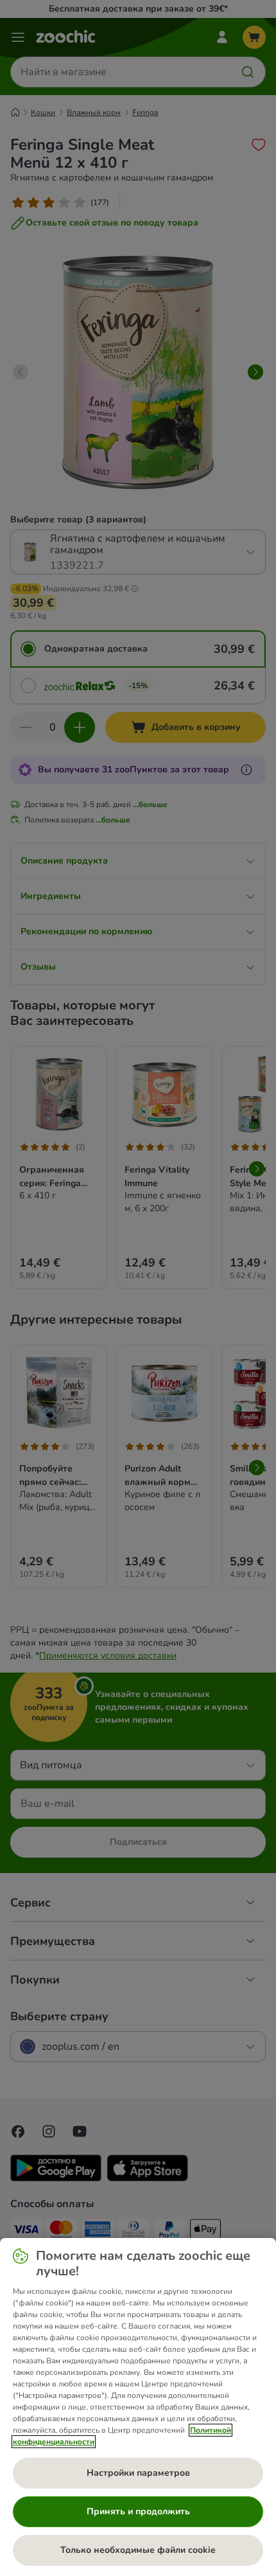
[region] (138, 2407)
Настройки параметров (138, 2473)
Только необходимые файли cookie (138, 2550)
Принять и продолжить (138, 2511)
